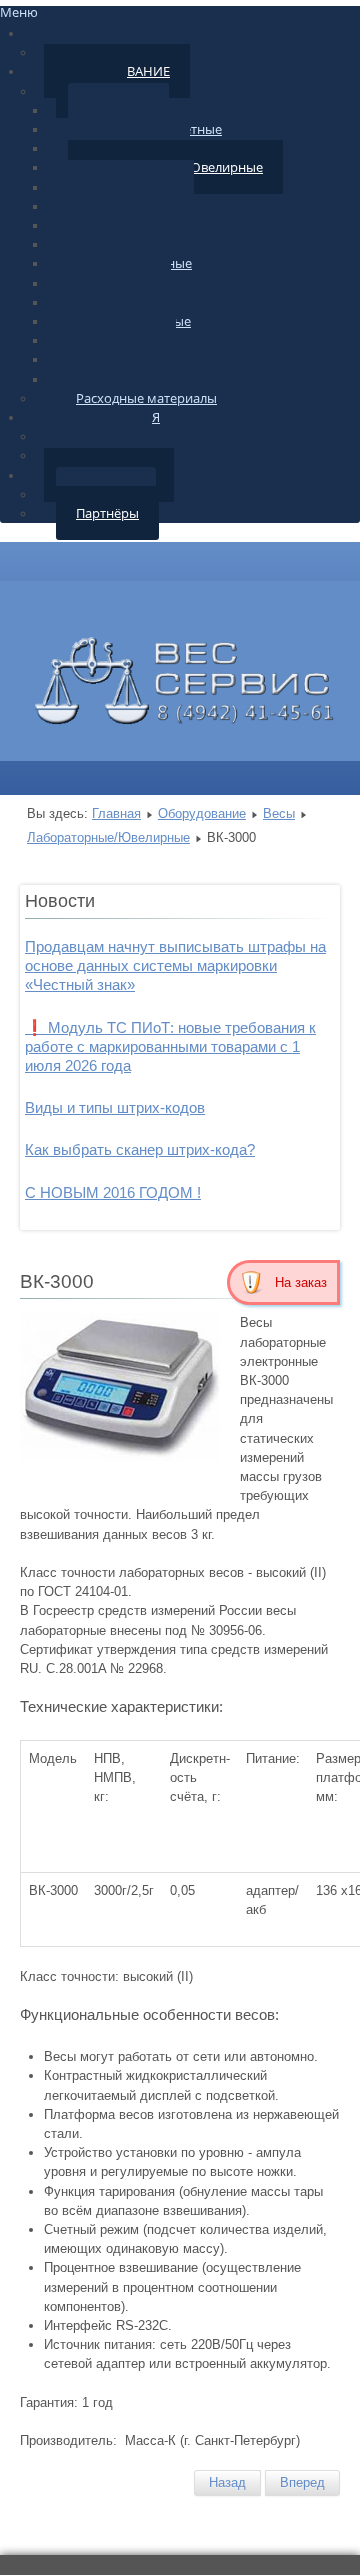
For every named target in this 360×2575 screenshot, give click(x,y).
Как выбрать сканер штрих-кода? (140, 1149)
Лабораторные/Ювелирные (108, 837)
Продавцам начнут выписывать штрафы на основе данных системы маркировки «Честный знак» (175, 965)
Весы (279, 813)
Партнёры (107, 513)
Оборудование (202, 813)
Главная (116, 813)
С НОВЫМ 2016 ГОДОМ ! (113, 1192)
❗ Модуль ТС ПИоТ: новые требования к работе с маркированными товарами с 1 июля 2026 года (170, 1046)
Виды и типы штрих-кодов (115, 1107)
